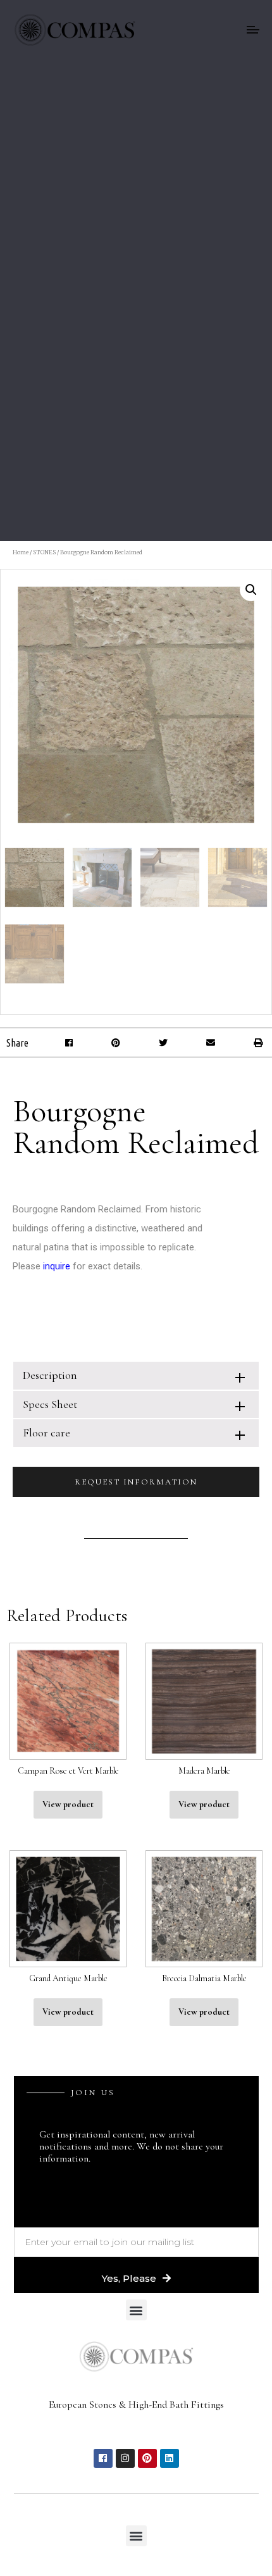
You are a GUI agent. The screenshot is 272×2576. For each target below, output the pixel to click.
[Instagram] (125, 2458)
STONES (44, 552)
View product (68, 1804)
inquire (57, 1266)
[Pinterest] (147, 2458)
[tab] (136, 1375)
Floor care (46, 1433)
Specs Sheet (50, 1404)
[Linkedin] (170, 2458)
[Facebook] (103, 2458)
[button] (69, 1042)
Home (21, 552)
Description (50, 1375)
